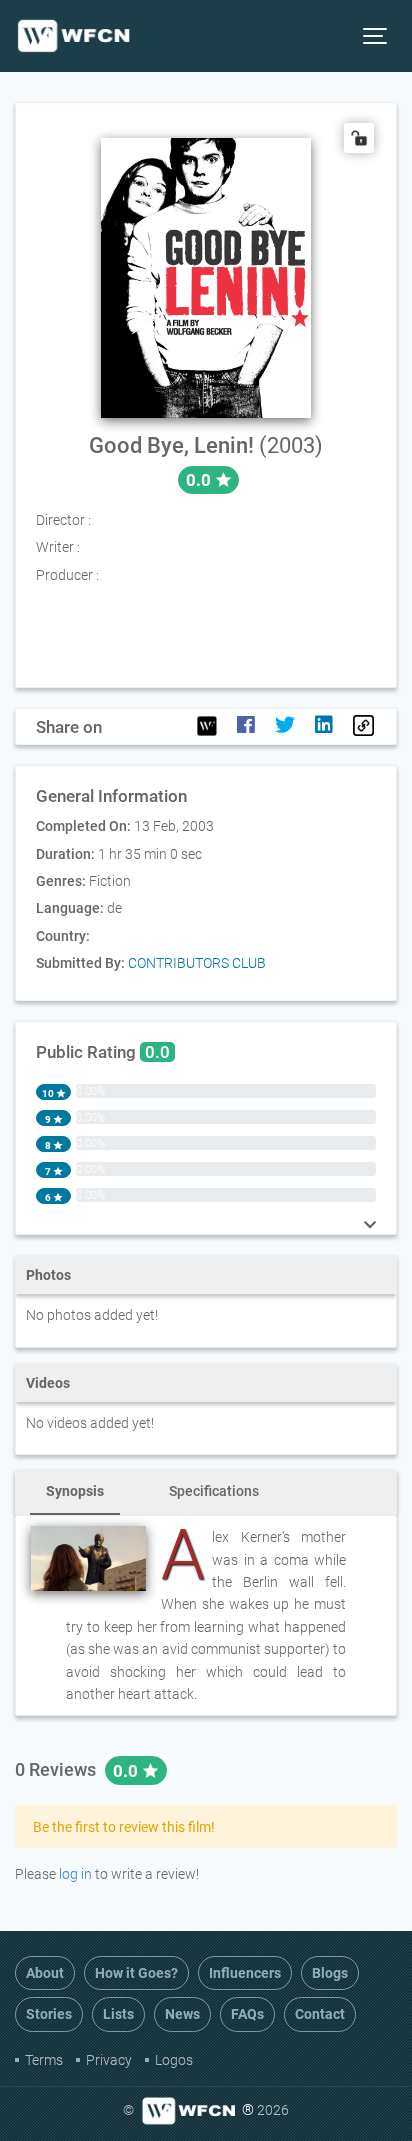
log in (75, 1874)
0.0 (127, 1771)
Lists (118, 2014)
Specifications (214, 1491)
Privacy (109, 2060)
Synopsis (75, 1491)
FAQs (247, 2014)
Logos (174, 2060)
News (182, 2014)
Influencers (245, 1973)
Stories (49, 2014)
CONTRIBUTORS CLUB (197, 963)
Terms (44, 2060)
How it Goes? (136, 1973)
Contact (320, 2014)
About (45, 1973)
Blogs (330, 1973)
